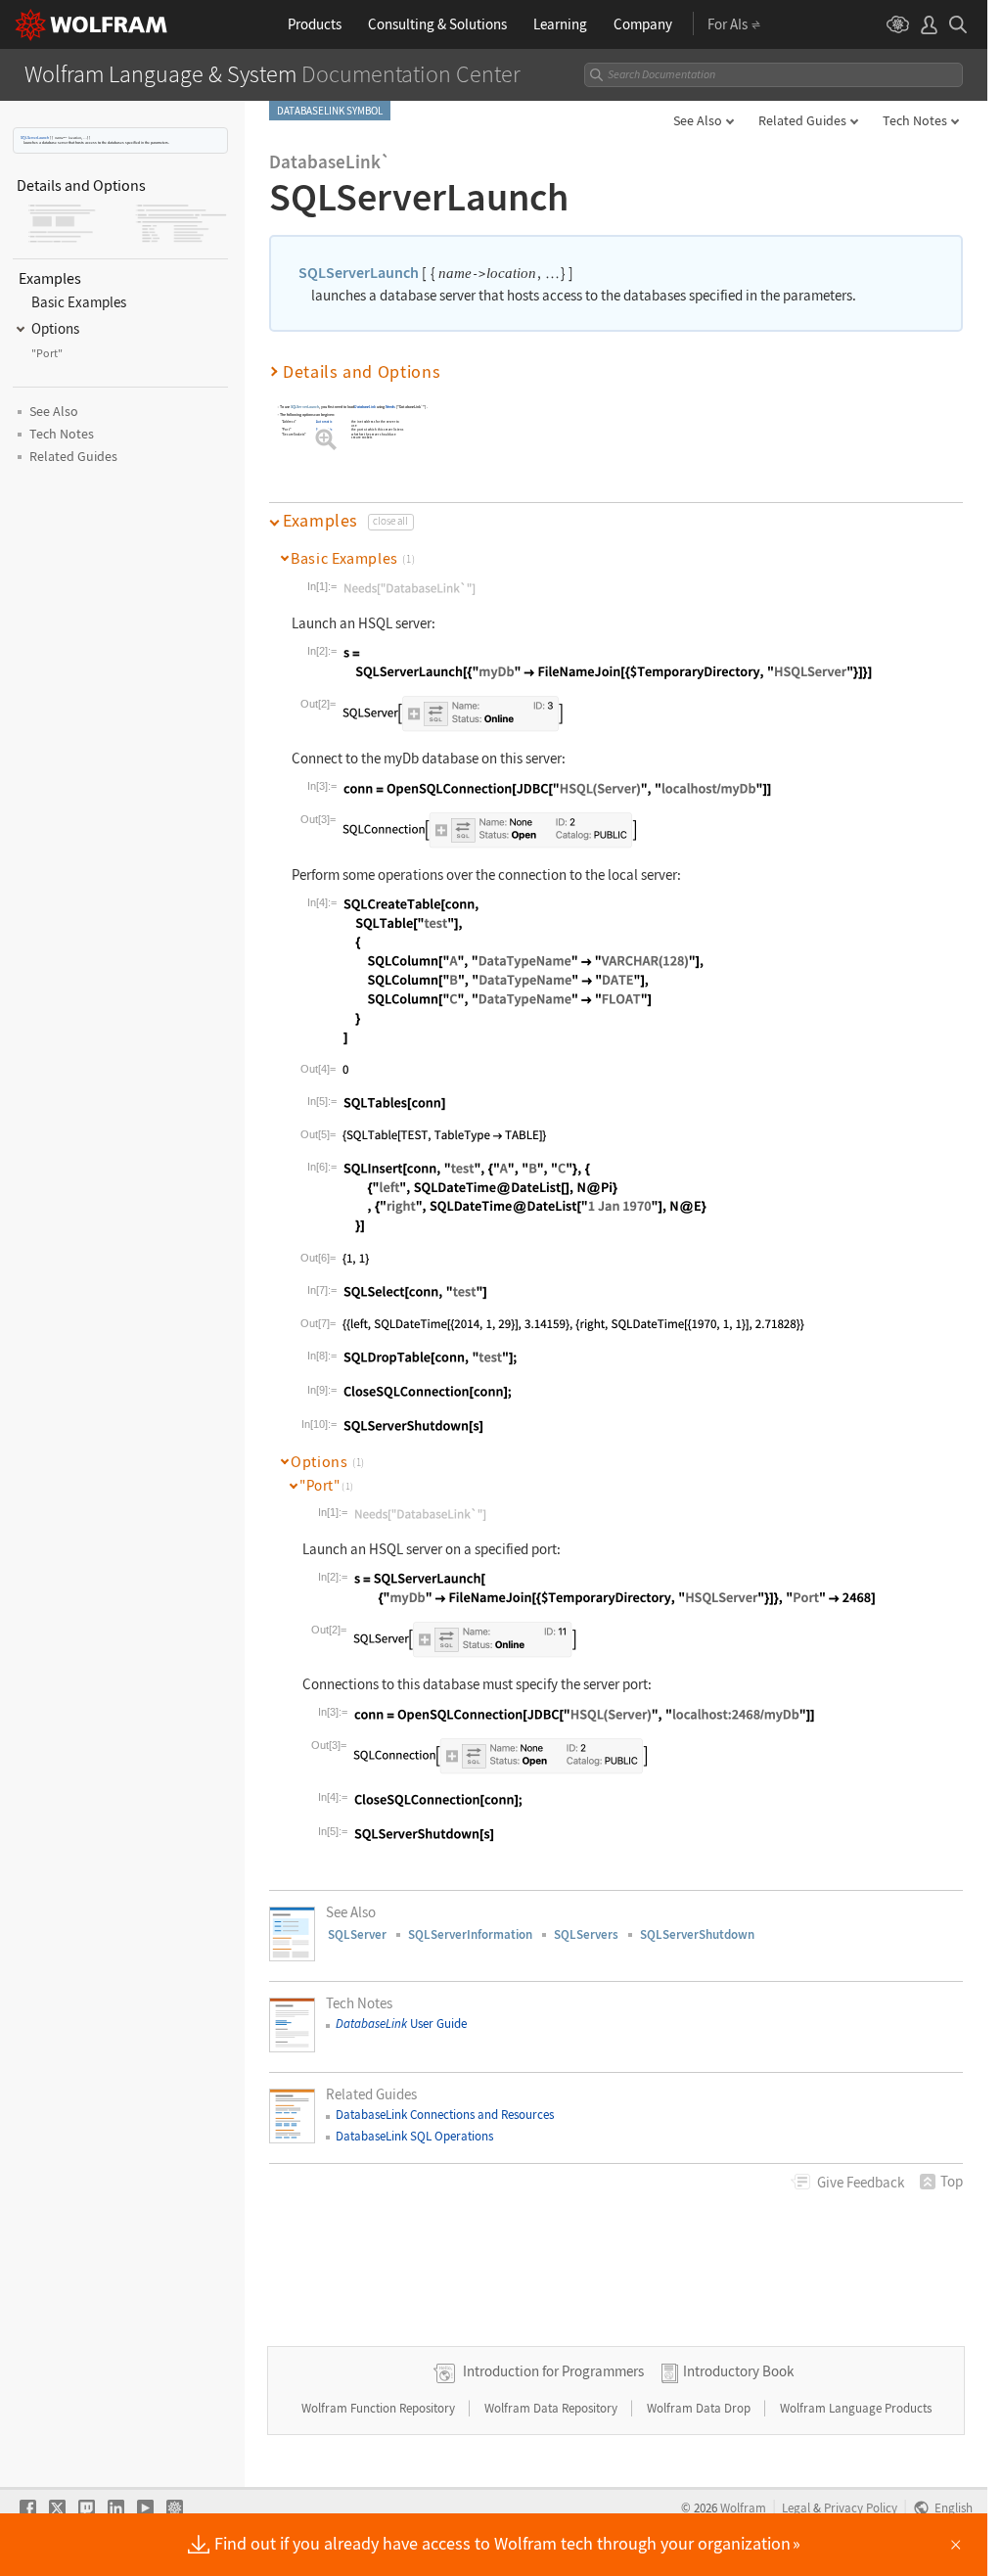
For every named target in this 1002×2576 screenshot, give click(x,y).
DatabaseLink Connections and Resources (445, 2115)
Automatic (325, 421)
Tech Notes (915, 120)
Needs (390, 408)
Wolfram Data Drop (700, 2408)
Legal (796, 2507)
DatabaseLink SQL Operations (414, 2136)
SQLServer (357, 1934)
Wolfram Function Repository (380, 2408)
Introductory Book (738, 2371)
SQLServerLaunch (35, 138)
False (321, 434)
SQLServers (586, 1934)
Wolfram (743, 2507)
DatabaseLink (366, 408)
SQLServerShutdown (697, 1934)
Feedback (861, 2182)
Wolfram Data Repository (552, 2408)
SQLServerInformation (470, 1934)
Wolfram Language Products (856, 2408)
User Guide (401, 2024)
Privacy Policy (861, 2507)
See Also (698, 120)
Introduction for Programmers (553, 2371)
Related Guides (802, 120)
